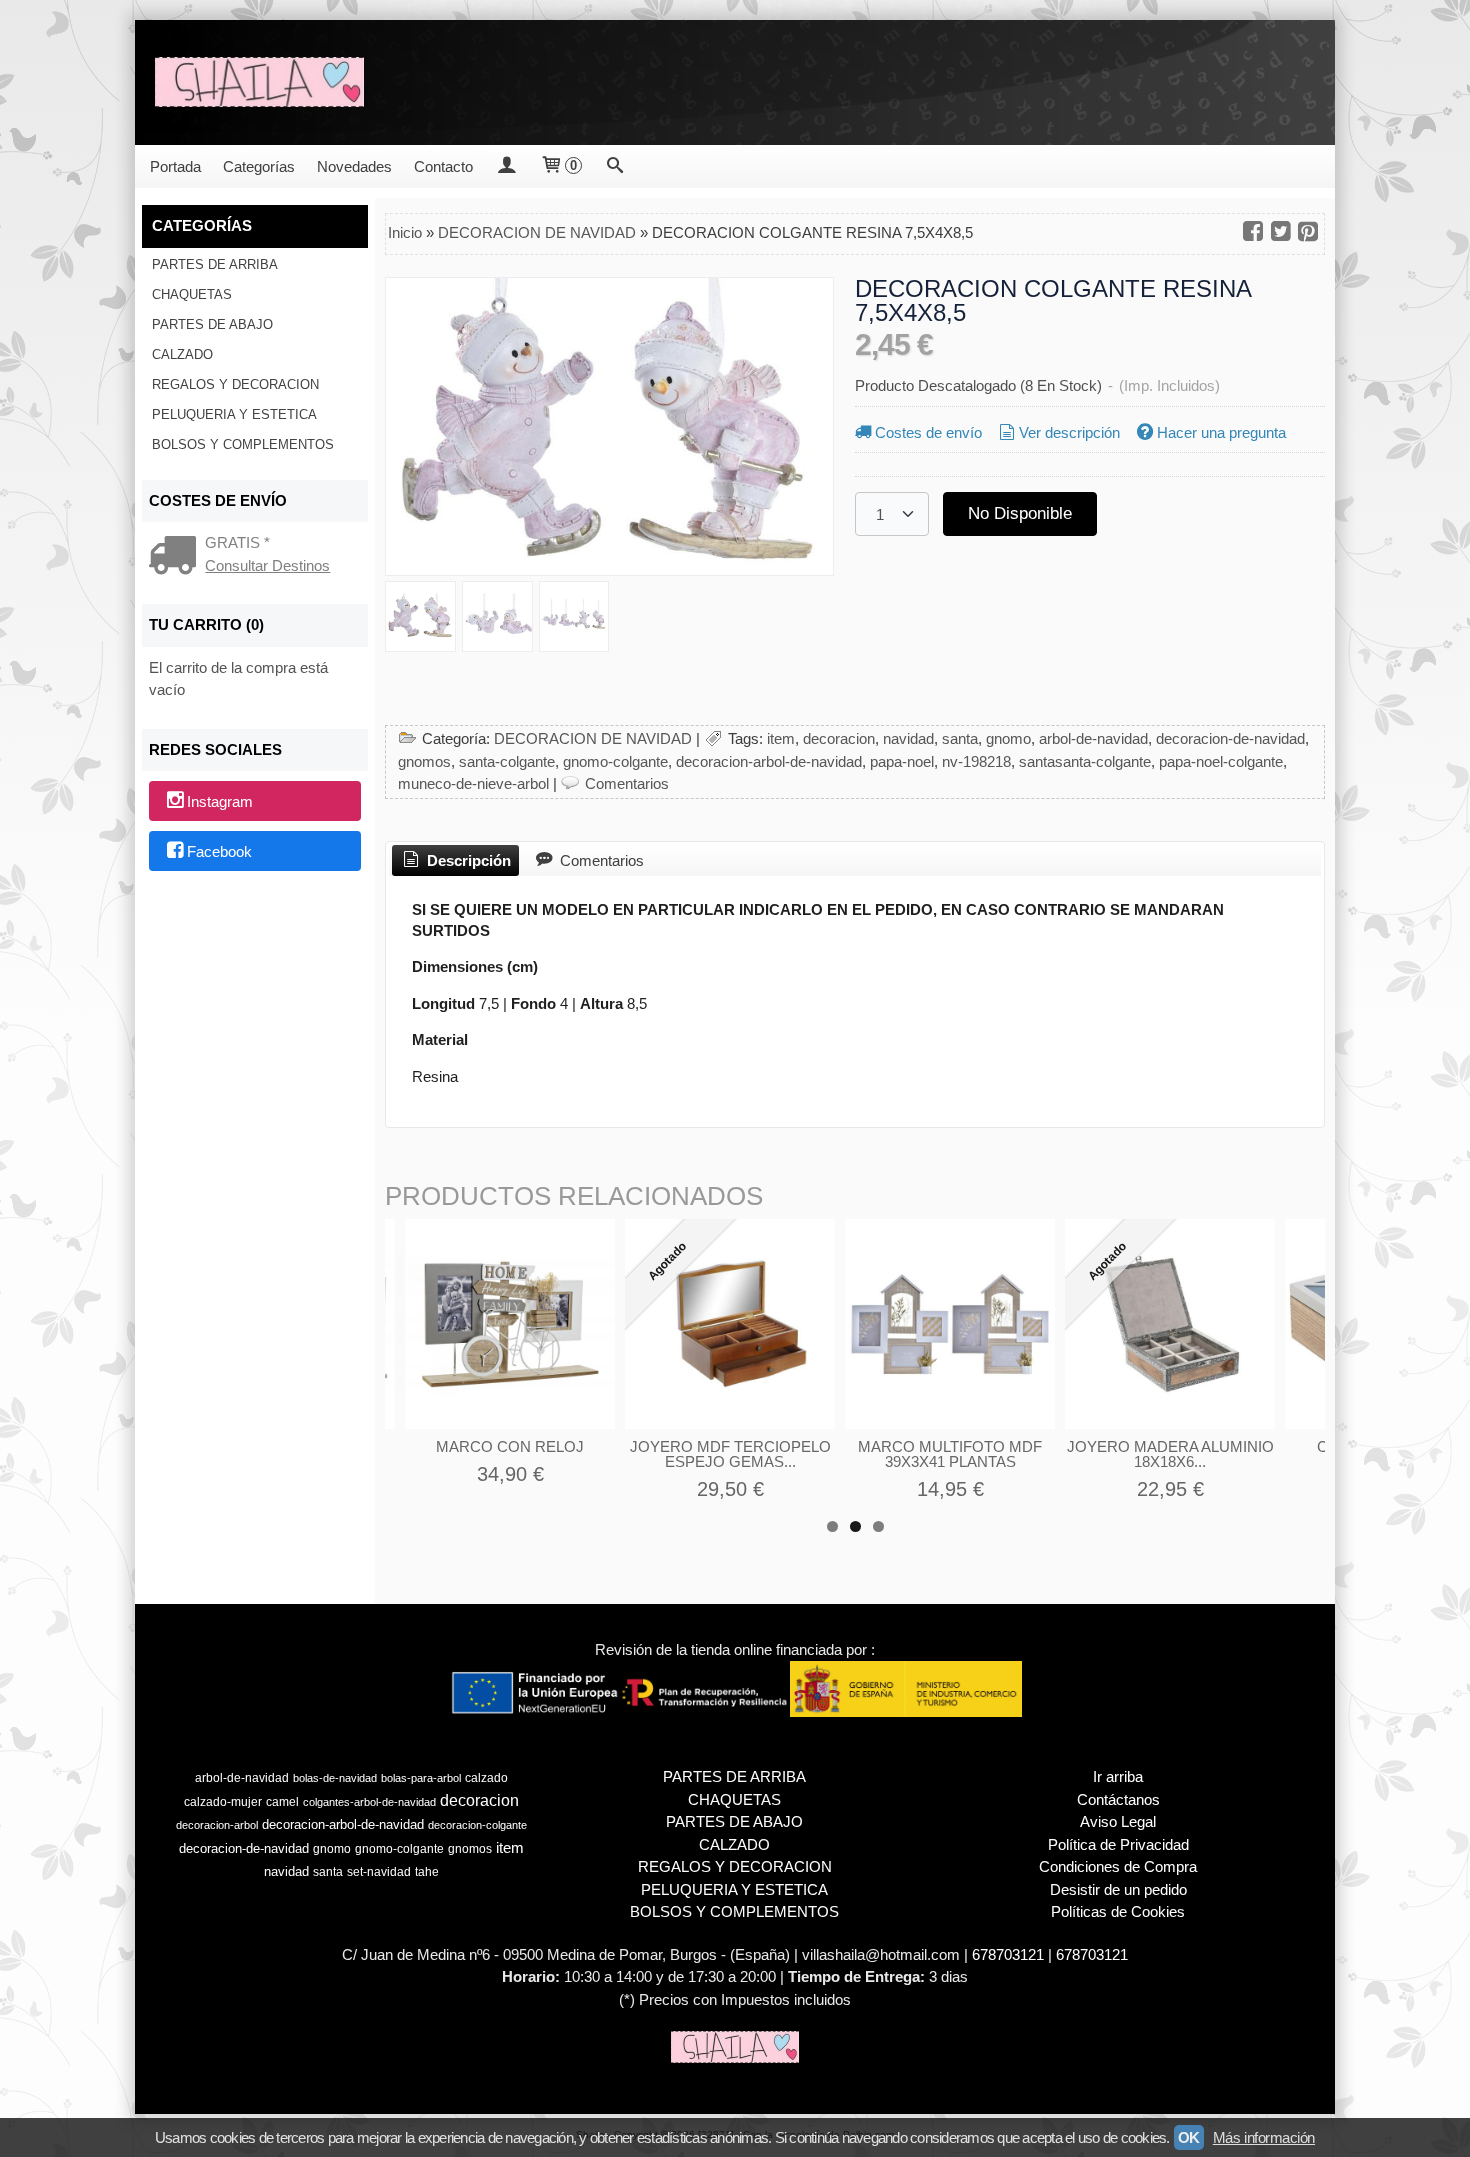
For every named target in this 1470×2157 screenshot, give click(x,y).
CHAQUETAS (192, 294)
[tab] (455, 861)
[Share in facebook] (1253, 232)
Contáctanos (1118, 1799)
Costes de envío (928, 432)
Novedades (354, 166)
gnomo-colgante (615, 761)
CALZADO (182, 354)
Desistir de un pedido (1118, 1889)
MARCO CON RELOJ (510, 1446)
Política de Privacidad (1118, 1844)
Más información (1264, 2137)
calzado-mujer (223, 1802)
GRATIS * (237, 542)
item (781, 738)
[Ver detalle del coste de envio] (177, 557)
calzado (486, 1778)
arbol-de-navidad (1093, 738)
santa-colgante (507, 761)
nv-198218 (976, 761)
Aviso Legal (1118, 1821)
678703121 (1008, 1954)
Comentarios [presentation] (600, 860)
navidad (908, 738)
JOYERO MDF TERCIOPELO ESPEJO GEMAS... (730, 1454)
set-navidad (379, 1872)
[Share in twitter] (1281, 232)
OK (1189, 2137)
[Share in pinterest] (1308, 232)
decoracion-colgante (477, 1825)
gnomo (1008, 738)
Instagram (220, 802)
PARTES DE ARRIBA (215, 264)
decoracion (839, 738)
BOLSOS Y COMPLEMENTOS (243, 444)
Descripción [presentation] (467, 860)
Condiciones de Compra (1118, 1866)
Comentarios (627, 783)
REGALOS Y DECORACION (235, 384)
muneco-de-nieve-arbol (473, 783)
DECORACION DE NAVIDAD (593, 738)
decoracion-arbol (217, 1825)
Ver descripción (1069, 432)
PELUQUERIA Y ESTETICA (234, 414)
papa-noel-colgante (1221, 761)
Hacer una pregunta (1221, 432)
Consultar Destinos (267, 565)
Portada (175, 166)
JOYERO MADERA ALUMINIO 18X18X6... (1170, 1454)
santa (960, 738)
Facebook (219, 851)
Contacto (443, 166)
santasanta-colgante (1085, 761)
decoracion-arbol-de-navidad (769, 761)
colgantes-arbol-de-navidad (369, 1802)
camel (282, 1802)
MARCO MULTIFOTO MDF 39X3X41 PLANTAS (950, 1454)
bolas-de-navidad (335, 1778)
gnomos (424, 761)
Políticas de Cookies (1118, 1911)
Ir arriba (1118, 1776)
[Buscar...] (615, 166)
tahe (427, 1872)
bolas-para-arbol (421, 1778)
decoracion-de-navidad (1230, 738)
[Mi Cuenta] (506, 166)
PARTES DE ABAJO (212, 324)
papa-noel (902, 761)
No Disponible (1020, 513)
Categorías (259, 166)
